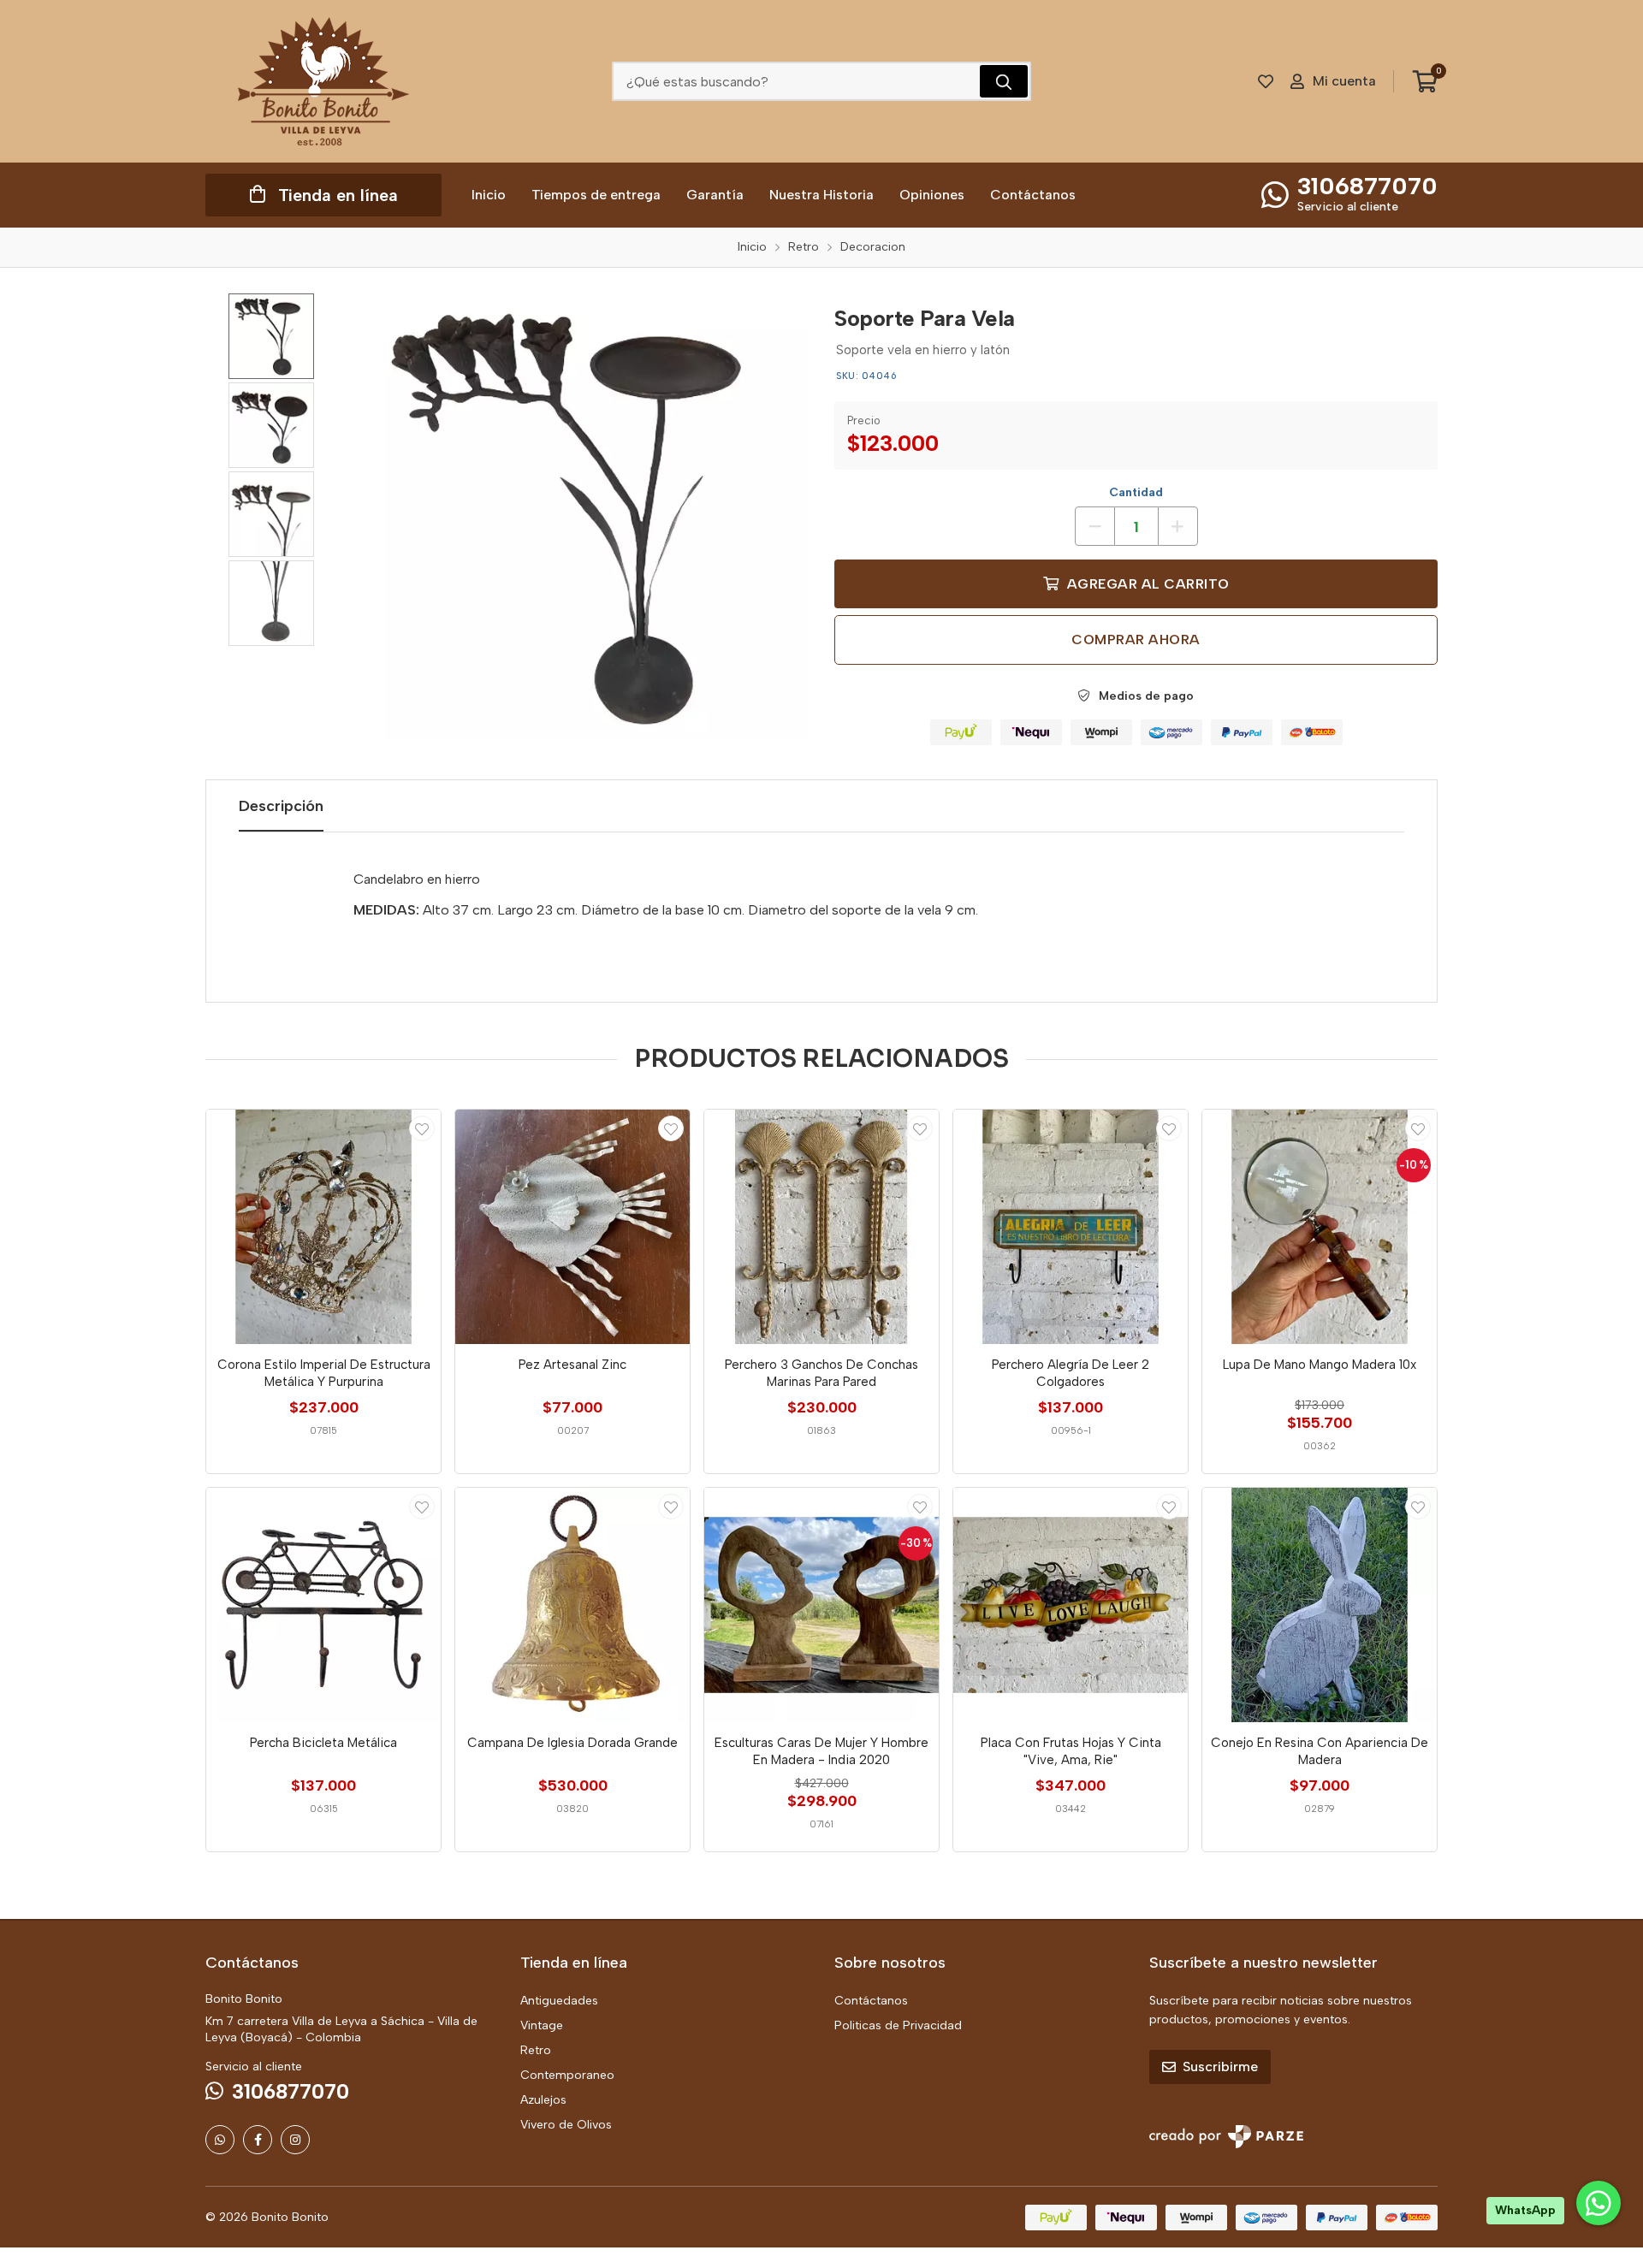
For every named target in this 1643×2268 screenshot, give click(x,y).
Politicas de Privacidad (898, 2025)
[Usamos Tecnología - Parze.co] (1226, 2137)
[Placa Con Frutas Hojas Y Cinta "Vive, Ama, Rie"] (1071, 1605)
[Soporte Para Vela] (586, 517)
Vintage (542, 2025)
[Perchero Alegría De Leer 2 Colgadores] (1071, 1227)
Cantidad (1136, 492)
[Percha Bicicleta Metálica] (323, 1605)
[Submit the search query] (1004, 81)
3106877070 (1367, 186)
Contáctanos (1033, 195)
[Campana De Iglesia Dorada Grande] (572, 1605)
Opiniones (932, 195)
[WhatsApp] (220, 2140)
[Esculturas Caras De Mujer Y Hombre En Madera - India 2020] (821, 1605)
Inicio (489, 195)
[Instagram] (295, 2140)
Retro (536, 2050)
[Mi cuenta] (422, 1128)
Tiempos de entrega (596, 195)
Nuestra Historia (821, 195)
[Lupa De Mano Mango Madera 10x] (1320, 1227)
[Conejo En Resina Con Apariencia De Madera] (1320, 1605)
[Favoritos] (1266, 81)
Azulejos (543, 2100)
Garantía (715, 195)
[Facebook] (258, 2140)
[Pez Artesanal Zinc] (572, 1227)
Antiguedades (559, 2001)
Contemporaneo (567, 2075)
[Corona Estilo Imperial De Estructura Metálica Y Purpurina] (323, 1227)
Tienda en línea (338, 195)
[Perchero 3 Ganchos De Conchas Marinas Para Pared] (821, 1227)
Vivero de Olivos (566, 2125)
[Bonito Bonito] (323, 81)
